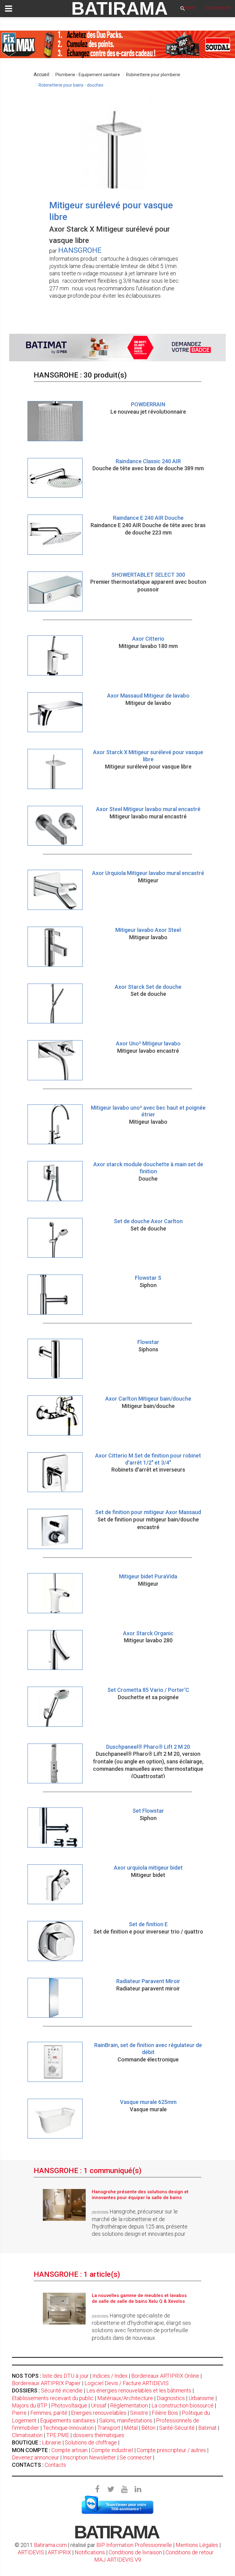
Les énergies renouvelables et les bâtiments (139, 2390)
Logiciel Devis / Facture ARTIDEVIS (127, 2383)
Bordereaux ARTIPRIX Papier (46, 2383)
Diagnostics (171, 2398)
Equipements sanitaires (68, 2420)
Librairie (52, 2442)
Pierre (19, 2413)
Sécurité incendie (62, 2390)
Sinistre (139, 2413)
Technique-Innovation (68, 2428)
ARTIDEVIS (31, 2552)
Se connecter (136, 2457)
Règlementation (129, 2405)
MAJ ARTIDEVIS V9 (118, 2560)
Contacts (55, 2465)
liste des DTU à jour (65, 2376)
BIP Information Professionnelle (134, 2545)
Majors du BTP (30, 2405)
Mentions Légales (197, 2545)
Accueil (41, 74)
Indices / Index (110, 2376)
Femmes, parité (49, 2413)
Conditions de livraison (135, 2552)
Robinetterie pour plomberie (153, 75)
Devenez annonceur (35, 2457)
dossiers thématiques (99, 2435)
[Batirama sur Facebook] (97, 2489)
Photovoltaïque (69, 2405)
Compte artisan (69, 2450)
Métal (131, 2428)
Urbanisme (201, 2398)
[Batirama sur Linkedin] (138, 2489)
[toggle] (9, 9)
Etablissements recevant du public (53, 2398)
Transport (109, 2428)
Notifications (90, 2552)
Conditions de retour (190, 2552)
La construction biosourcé (183, 2405)
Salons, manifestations (126, 2420)
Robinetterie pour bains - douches (71, 85)
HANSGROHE (80, 250)
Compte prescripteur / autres (171, 2450)
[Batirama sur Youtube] (124, 2489)
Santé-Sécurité (177, 2428)
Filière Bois (165, 2413)
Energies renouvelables (99, 2413)
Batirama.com (50, 2545)
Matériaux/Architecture (125, 2398)
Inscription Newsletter (89, 2457)
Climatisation (27, 2435)
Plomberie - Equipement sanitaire (88, 75)
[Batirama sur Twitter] (111, 2489)
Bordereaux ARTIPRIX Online (165, 2376)
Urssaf (99, 2405)
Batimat (207, 2428)
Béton (148, 2428)
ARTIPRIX (59, 2552)
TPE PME (58, 2435)
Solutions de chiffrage (91, 2442)
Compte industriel (112, 2450)
